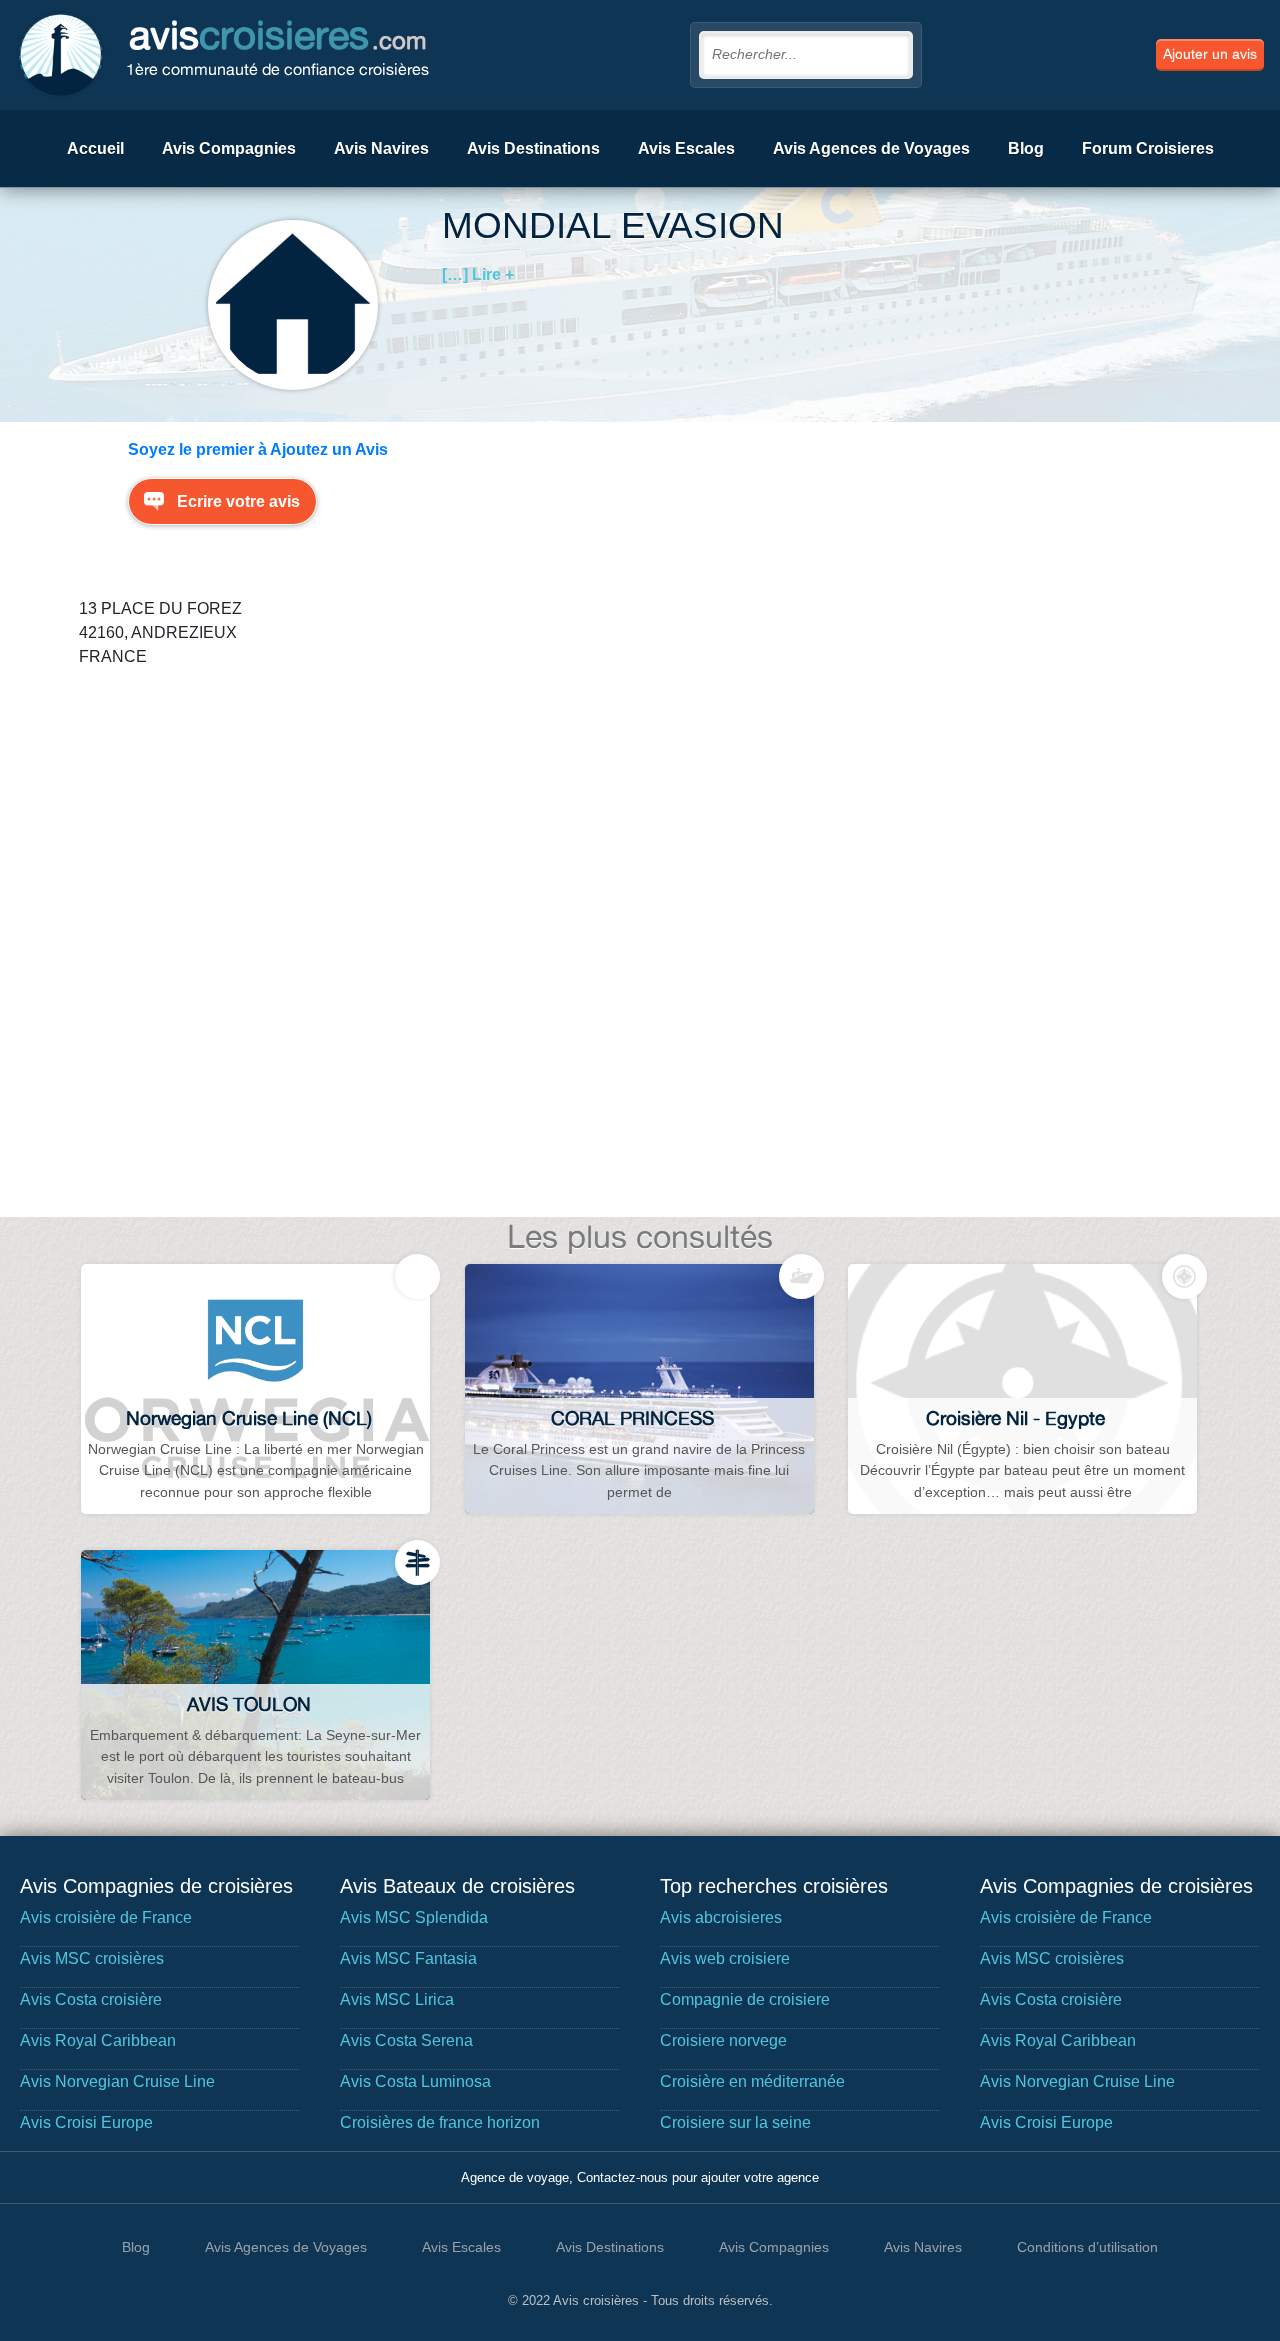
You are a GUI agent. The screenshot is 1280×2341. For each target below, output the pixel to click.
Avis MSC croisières (92, 1958)
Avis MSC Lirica (397, 1999)
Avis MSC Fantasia (408, 1958)
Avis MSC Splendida (414, 1917)
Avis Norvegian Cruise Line (117, 2081)
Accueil (95, 148)
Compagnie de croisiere (745, 1999)
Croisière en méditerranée (752, 2081)
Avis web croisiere (725, 1958)
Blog (1026, 148)
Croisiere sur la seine (735, 2122)
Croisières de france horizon (440, 2122)
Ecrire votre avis (238, 501)
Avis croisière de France (106, 1917)
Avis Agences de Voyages (871, 148)
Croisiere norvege (723, 2040)
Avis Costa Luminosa (415, 2081)
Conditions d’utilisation (1087, 2247)
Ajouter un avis (1210, 54)
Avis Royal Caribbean (98, 2040)
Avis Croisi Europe (86, 2122)
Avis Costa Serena (406, 2040)
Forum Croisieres (1148, 148)
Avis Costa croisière (91, 1999)
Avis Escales (686, 148)
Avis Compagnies (229, 148)
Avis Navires (381, 148)
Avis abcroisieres (721, 1917)
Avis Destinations (533, 148)
